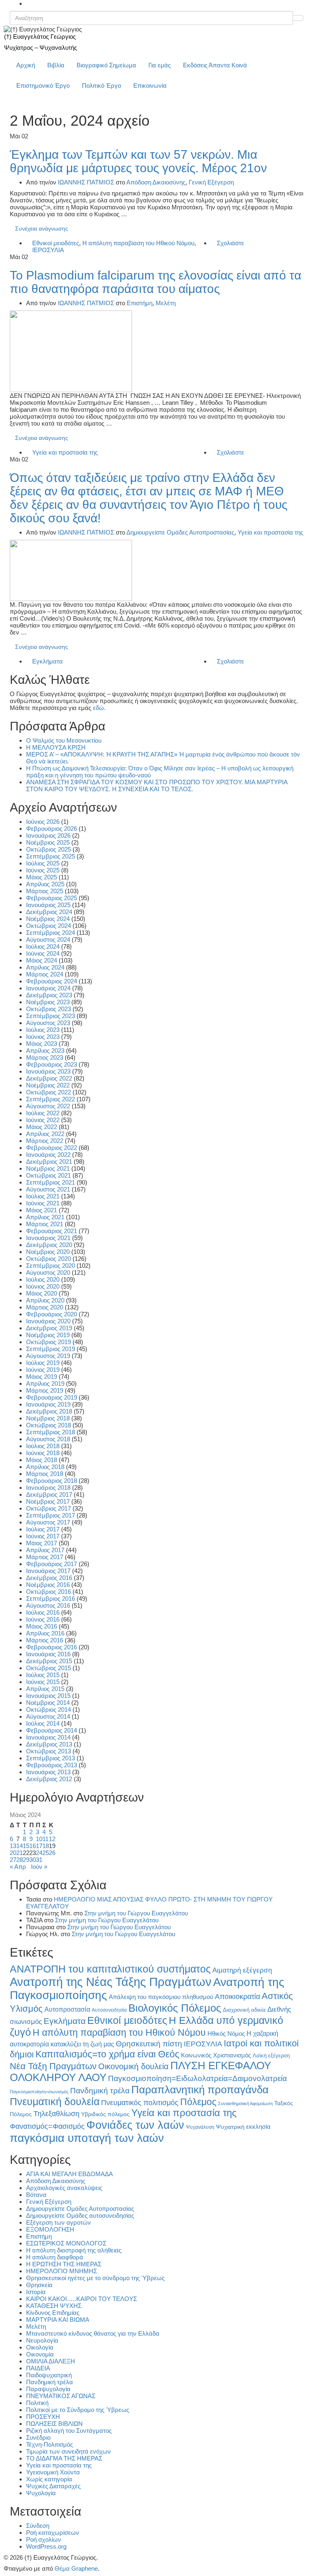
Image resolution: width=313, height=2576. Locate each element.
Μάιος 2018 (42, 1460)
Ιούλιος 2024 (43, 946)
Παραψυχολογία (48, 2389)
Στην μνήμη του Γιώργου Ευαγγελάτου (136, 1913)
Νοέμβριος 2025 (48, 842)
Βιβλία (56, 65)
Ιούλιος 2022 (43, 1113)
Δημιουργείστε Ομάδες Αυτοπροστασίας (180, 532)
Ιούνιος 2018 (43, 1453)
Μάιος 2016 (42, 1626)
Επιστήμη (140, 303)
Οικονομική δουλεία (133, 2066)
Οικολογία (40, 2347)
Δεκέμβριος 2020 (49, 1245)
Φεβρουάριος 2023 (52, 1064)
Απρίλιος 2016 (45, 1633)
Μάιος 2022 (42, 1127)
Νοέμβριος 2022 (48, 1085)
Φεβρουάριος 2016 (52, 1647)
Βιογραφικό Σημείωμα (106, 65)
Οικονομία (40, 2354)
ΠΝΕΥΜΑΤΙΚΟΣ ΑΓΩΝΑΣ (61, 2396)
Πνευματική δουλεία (55, 2102)
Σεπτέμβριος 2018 (51, 1432)
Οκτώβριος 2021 (48, 1175)
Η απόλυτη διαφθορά (55, 2257)
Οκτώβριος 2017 (48, 1508)
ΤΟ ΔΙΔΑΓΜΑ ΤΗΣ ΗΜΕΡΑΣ (64, 2458)
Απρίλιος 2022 (45, 1134)
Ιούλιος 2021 (43, 1196)
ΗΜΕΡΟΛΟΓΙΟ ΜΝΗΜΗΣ (62, 2271)
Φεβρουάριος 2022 (52, 1148)
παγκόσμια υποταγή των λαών (87, 2138)
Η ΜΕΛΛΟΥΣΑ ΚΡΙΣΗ (56, 747)
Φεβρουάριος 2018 (52, 1481)
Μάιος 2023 (42, 1044)
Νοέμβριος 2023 (48, 1002)
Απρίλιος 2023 (45, 1051)
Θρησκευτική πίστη (149, 2044)
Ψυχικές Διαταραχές (53, 2486)
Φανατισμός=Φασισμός (47, 2126)
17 (39, 1846)
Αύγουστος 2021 (48, 1189)
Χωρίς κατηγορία (49, 2479)
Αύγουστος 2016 (48, 1605)
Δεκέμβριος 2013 (49, 1744)
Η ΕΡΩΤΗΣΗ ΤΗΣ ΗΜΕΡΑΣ (64, 2264)
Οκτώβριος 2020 (48, 1259)
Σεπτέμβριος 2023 (51, 1016)
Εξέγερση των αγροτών (58, 2222)
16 (33, 1846)
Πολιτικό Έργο (101, 85)
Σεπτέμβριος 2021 (51, 1182)
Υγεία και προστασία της (65, 452)
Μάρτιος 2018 (45, 1474)
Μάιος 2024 (42, 960)
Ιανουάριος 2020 (48, 1321)
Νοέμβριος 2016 (48, 1585)
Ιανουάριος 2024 (48, 988)
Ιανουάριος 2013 (48, 1772)
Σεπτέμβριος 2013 (51, 1758)
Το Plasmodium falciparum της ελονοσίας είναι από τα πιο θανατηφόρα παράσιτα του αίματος (155, 282)
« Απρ (18, 1867)
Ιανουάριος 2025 (48, 905)
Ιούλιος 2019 (43, 1363)
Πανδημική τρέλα (100, 2091)
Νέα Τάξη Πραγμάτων (53, 2066)
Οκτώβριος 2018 (48, 1425)
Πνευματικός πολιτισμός (140, 2102)
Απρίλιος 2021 (45, 1217)
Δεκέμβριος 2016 (49, 1578)
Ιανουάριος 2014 (48, 1737)
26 (52, 1853)
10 (39, 1839)
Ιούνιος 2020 (43, 1286)
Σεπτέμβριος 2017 (51, 1515)
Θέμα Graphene (76, 2568)
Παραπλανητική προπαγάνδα (200, 2090)
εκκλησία (258, 2127)
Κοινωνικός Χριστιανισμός (216, 2055)
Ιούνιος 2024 (43, 953)
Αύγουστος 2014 (48, 1716)
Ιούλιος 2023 (43, 1030)
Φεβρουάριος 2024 (52, 981)
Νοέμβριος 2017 (48, 1501)
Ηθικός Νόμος (226, 2034)
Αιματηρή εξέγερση (242, 1970)
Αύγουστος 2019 (48, 1356)
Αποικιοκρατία (237, 1997)
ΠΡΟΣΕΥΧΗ (43, 2417)
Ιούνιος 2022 (43, 1120)
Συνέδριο (38, 2437)
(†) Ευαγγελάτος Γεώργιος (40, 37)
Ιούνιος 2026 (43, 822)
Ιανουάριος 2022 (48, 1155)
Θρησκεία (39, 2285)
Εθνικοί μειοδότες (56, 243)
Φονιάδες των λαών (135, 2125)
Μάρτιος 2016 (45, 1640)
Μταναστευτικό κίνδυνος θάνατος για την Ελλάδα (93, 2333)
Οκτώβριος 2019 (48, 1342)
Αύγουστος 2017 (48, 1522)
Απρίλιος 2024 (45, 967)
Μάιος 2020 (42, 1293)
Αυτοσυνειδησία (109, 2010)
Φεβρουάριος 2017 (52, 1564)
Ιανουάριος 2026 (48, 835)
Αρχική (26, 65)
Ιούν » (39, 1867)
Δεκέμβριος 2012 (49, 1779)
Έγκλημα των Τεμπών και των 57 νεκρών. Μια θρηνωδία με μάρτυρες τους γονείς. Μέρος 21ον (138, 161)
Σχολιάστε (230, 243)
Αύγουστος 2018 (48, 1439)
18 (46, 1846)
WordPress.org (46, 2546)
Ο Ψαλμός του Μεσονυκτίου (64, 740)
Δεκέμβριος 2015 (49, 1661)
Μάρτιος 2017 (45, 1557)
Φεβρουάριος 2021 (52, 1231)
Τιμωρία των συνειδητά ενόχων (68, 2451)
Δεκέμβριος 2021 (49, 1162)
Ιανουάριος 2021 (48, 1238)
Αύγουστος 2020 (48, 1272)
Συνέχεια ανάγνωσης (42, 229)
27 (13, 1860)
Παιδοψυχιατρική (49, 2375)
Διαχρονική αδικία (244, 2010)
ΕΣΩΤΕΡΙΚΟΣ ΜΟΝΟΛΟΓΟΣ (66, 2243)
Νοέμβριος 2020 (48, 1252)
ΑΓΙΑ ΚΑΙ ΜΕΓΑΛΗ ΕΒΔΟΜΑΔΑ (69, 2174)
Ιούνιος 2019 (43, 1370)
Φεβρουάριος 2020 (52, 1314)
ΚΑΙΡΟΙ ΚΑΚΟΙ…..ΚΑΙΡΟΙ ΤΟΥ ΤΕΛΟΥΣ (82, 2299)
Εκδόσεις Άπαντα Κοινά (215, 65)
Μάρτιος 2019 (45, 1390)
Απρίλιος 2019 (45, 1383)
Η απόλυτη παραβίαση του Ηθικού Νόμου (138, 243)
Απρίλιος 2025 (45, 884)
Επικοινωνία (150, 85)
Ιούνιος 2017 (43, 1536)
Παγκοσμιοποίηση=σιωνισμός (39, 2092)
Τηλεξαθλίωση (56, 2113)
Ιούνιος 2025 (43, 870)
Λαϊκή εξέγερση (271, 2056)
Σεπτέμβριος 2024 (51, 933)
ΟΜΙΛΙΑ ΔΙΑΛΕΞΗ (51, 2361)
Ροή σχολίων (44, 2539)
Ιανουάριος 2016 (48, 1654)
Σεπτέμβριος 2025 (51, 856)
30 (33, 1860)
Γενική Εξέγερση (211, 182)
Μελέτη (166, 303)
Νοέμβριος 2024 (48, 919)
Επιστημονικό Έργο (43, 85)
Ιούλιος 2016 (43, 1612)
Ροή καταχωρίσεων (53, 2533)
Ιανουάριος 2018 (48, 1488)
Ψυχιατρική (230, 2127)
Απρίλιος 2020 (45, 1300)
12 (52, 1839)
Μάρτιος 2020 (45, 1307)
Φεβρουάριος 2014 (52, 1730)
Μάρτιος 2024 (45, 974)
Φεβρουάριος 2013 (52, 1765)
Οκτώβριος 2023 (48, 1009)
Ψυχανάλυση (200, 2127)
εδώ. (99, 708)
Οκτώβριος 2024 (48, 926)
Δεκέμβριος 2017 (49, 1494)
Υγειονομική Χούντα (53, 2472)
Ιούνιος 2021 (43, 1203)
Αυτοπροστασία (67, 2009)
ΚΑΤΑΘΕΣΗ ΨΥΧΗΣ (54, 2306)
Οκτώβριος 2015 (48, 1668)
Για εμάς (160, 65)
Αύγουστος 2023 (48, 1023)
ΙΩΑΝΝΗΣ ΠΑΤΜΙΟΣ (86, 182)
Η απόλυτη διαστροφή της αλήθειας (74, 2250)
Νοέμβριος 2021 (48, 1168)
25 (46, 1853)
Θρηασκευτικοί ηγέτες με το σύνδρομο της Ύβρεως (95, 2278)
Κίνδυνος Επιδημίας (53, 2313)
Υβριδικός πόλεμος (105, 2114)
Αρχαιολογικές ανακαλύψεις (64, 2188)
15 (26, 1846)
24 (39, 1853)
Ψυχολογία (41, 2493)
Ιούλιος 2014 (43, 1723)
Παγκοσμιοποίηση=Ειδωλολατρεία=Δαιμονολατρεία (197, 2078)
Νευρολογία (42, 2340)
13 (13, 1846)
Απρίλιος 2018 (45, 1467)
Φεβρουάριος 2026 (52, 829)
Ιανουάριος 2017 (48, 1571)
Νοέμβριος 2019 (48, 1335)
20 (13, 1853)
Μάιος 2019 (42, 1377)
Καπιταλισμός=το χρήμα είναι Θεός (107, 2054)
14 (20, 1846)
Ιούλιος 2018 (43, 1446)
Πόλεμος (198, 2102)
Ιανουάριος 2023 (48, 1071)
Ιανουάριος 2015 (48, 1696)
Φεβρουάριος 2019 (52, 1397)
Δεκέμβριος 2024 (49, 912)
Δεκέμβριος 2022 (49, 1078)
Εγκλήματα (47, 661)
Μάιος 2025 (42, 877)
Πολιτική (37, 2403)
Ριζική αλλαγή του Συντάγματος (69, 2431)
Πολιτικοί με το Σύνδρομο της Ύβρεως (78, 2410)
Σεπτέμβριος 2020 (51, 1266)
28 (20, 1860)
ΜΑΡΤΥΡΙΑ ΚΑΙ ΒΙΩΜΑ (58, 2320)
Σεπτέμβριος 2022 (51, 1099)
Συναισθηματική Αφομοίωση (245, 2103)
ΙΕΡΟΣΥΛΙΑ (48, 250)
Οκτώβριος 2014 (48, 1710)
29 (26, 1860)
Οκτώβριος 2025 (48, 849)
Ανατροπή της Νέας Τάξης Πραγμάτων (111, 1982)
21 (20, 1853)
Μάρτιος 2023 (45, 1057)
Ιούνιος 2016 (43, 1619)
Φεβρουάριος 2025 (52, 898)
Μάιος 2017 (42, 1543)
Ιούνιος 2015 (43, 1682)
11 (45, 1839)
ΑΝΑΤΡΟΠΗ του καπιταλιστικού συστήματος (110, 1969)
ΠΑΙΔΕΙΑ (38, 2368)
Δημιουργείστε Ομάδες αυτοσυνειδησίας (80, 2215)
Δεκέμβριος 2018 (49, 1411)
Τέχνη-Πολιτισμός (50, 2444)
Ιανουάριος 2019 (48, 1404)
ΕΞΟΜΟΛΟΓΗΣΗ (50, 2229)
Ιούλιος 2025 (43, 863)
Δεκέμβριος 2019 (49, 1328)
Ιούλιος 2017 (43, 1529)
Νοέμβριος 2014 (48, 1703)
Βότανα (36, 2195)
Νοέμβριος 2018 (48, 1418)
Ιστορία (36, 2292)
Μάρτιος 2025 (45, 891)
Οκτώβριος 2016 (48, 1592)
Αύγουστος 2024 (48, 940)
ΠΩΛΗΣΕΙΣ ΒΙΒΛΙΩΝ (54, 2424)
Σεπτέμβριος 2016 (51, 1599)
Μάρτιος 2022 (45, 1141)
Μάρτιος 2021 (45, 1224)
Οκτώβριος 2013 (48, 1751)
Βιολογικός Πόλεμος (175, 2008)
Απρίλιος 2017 (45, 1550)
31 (39, 1860)
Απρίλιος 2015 (45, 1689)
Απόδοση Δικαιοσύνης (156, 182)
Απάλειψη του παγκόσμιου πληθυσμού (161, 1997)
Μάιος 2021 (42, 1210)
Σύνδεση (38, 2526)
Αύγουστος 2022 (48, 1106)
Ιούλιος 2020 (43, 1279)
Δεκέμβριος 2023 (49, 995)
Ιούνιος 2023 (43, 1037)
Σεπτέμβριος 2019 (51, 1349)
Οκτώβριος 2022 (48, 1092)
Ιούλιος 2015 (43, 1675)
